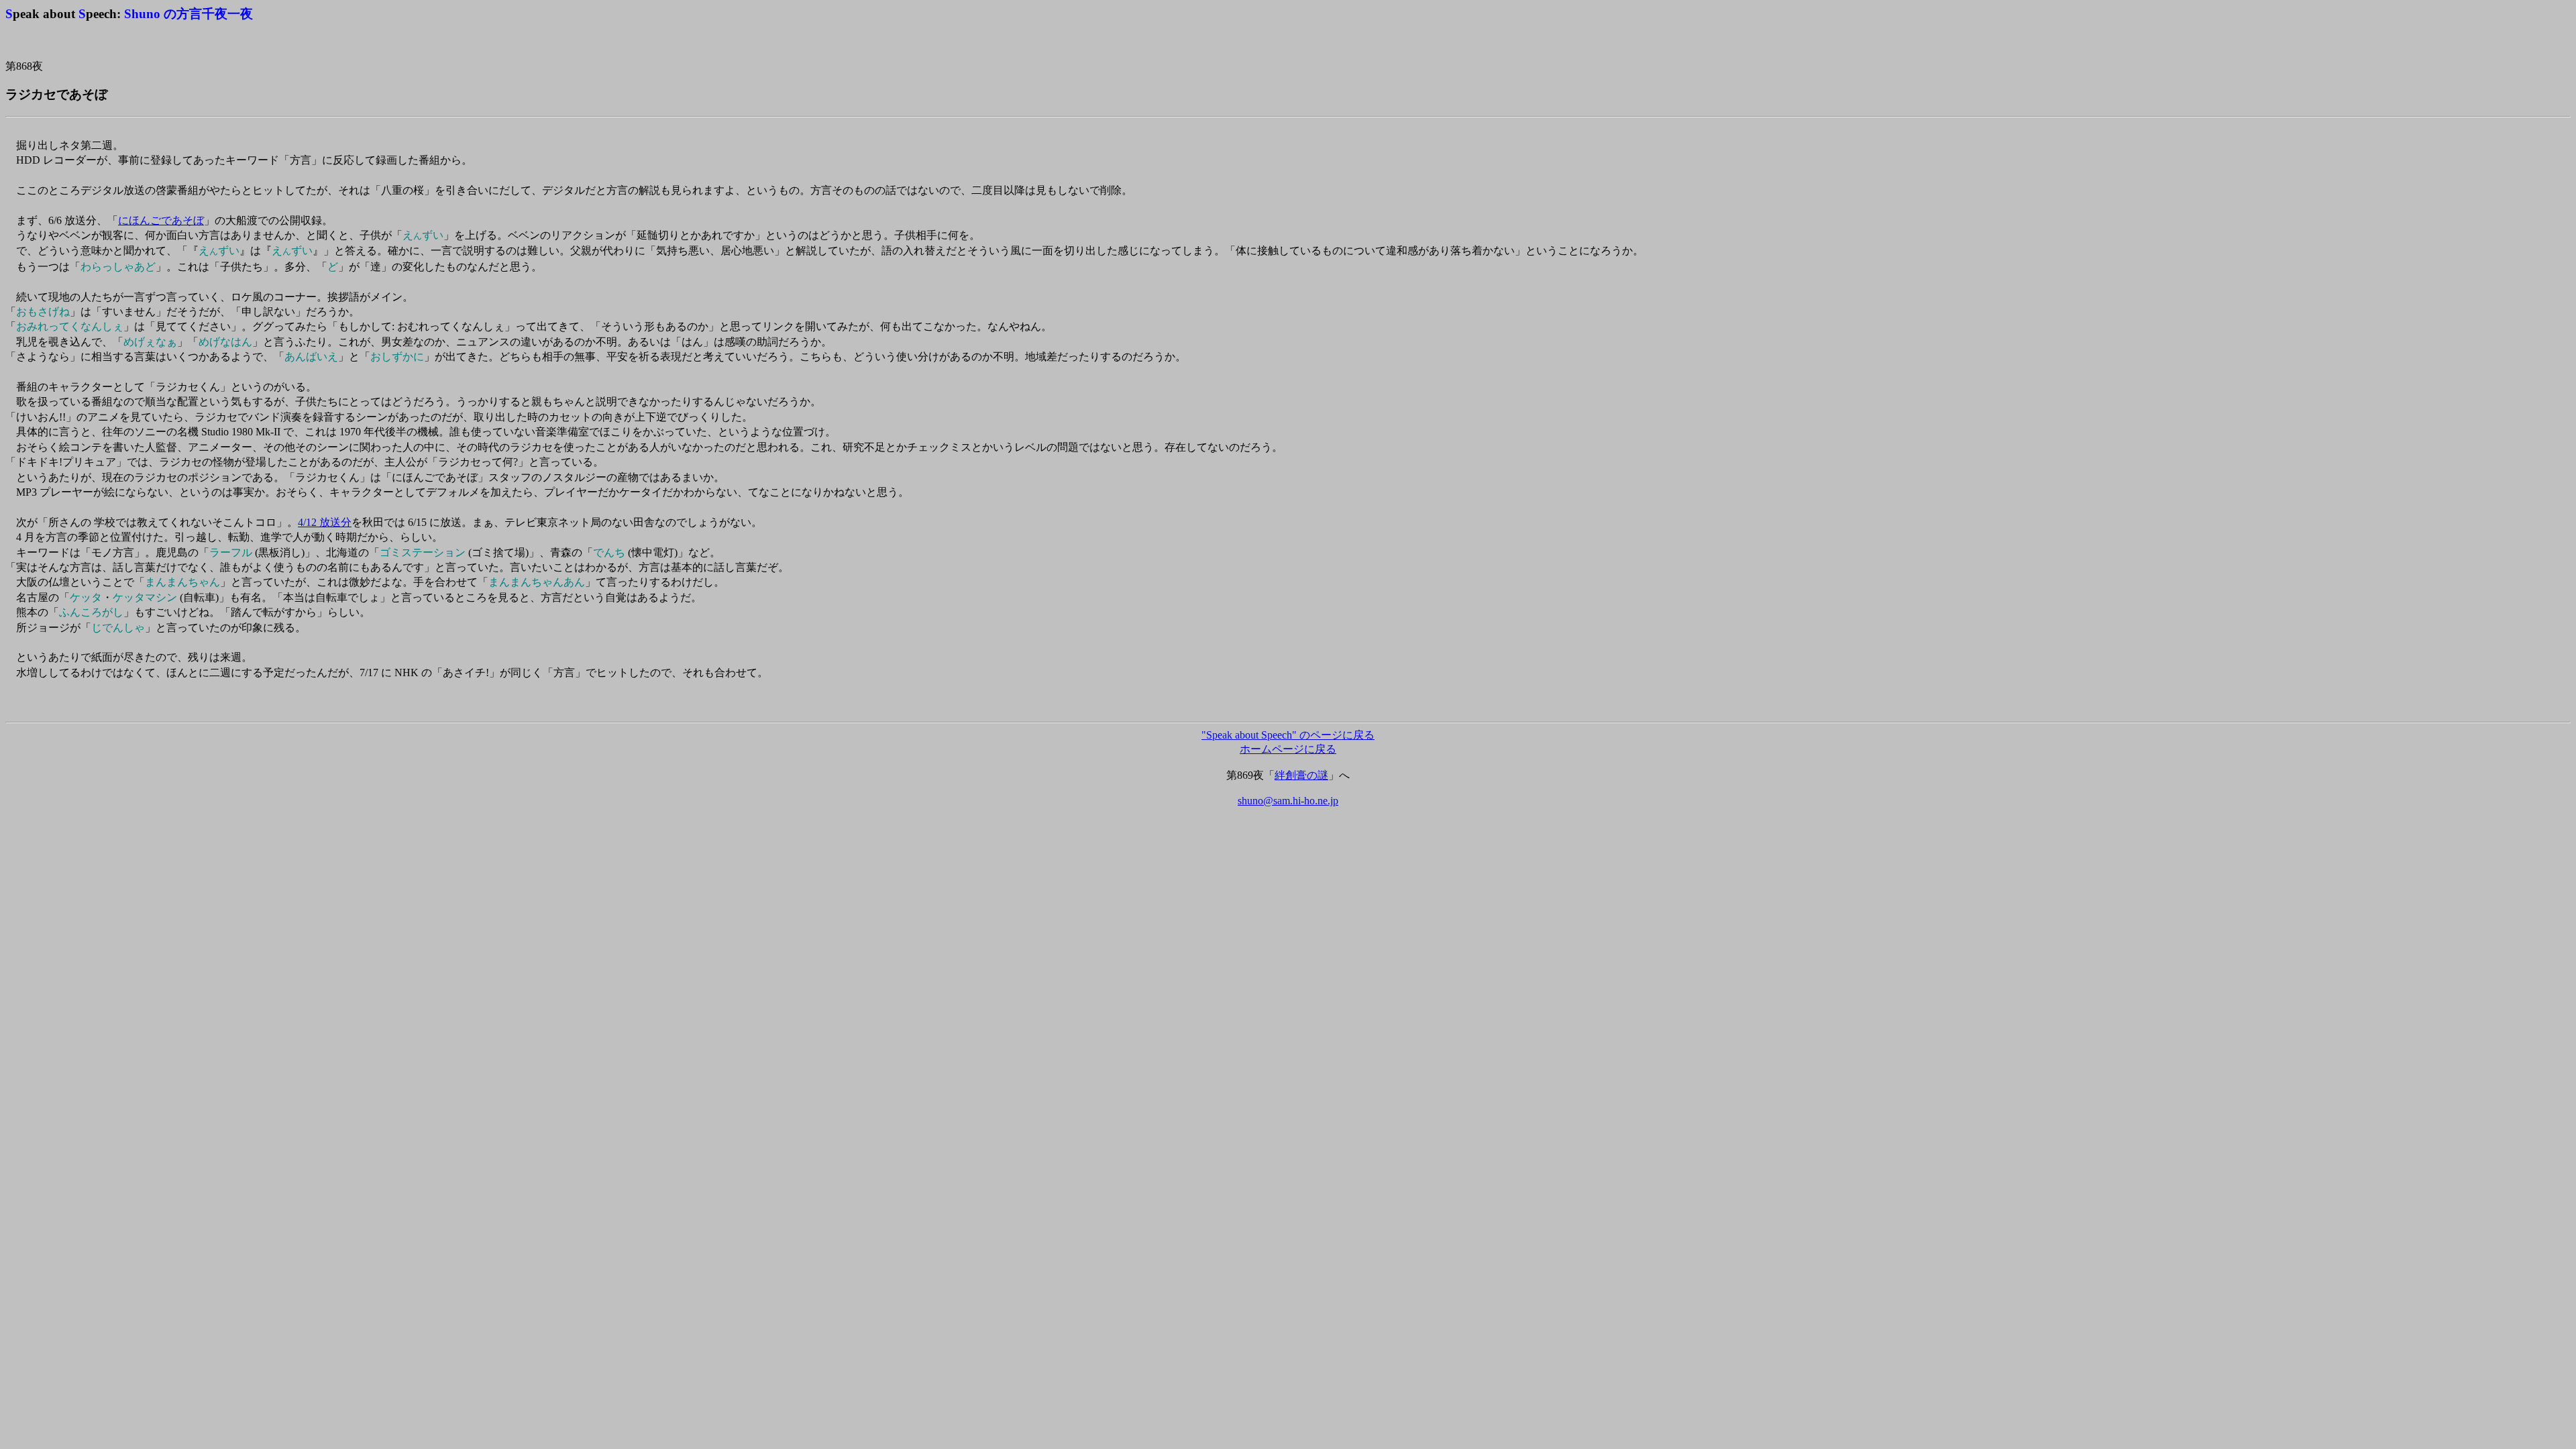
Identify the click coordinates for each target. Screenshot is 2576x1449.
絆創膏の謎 (1301, 775)
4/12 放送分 (325, 522)
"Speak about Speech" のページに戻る (1288, 735)
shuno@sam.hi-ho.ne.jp (1288, 801)
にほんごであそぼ (161, 220)
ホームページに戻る (1288, 749)
